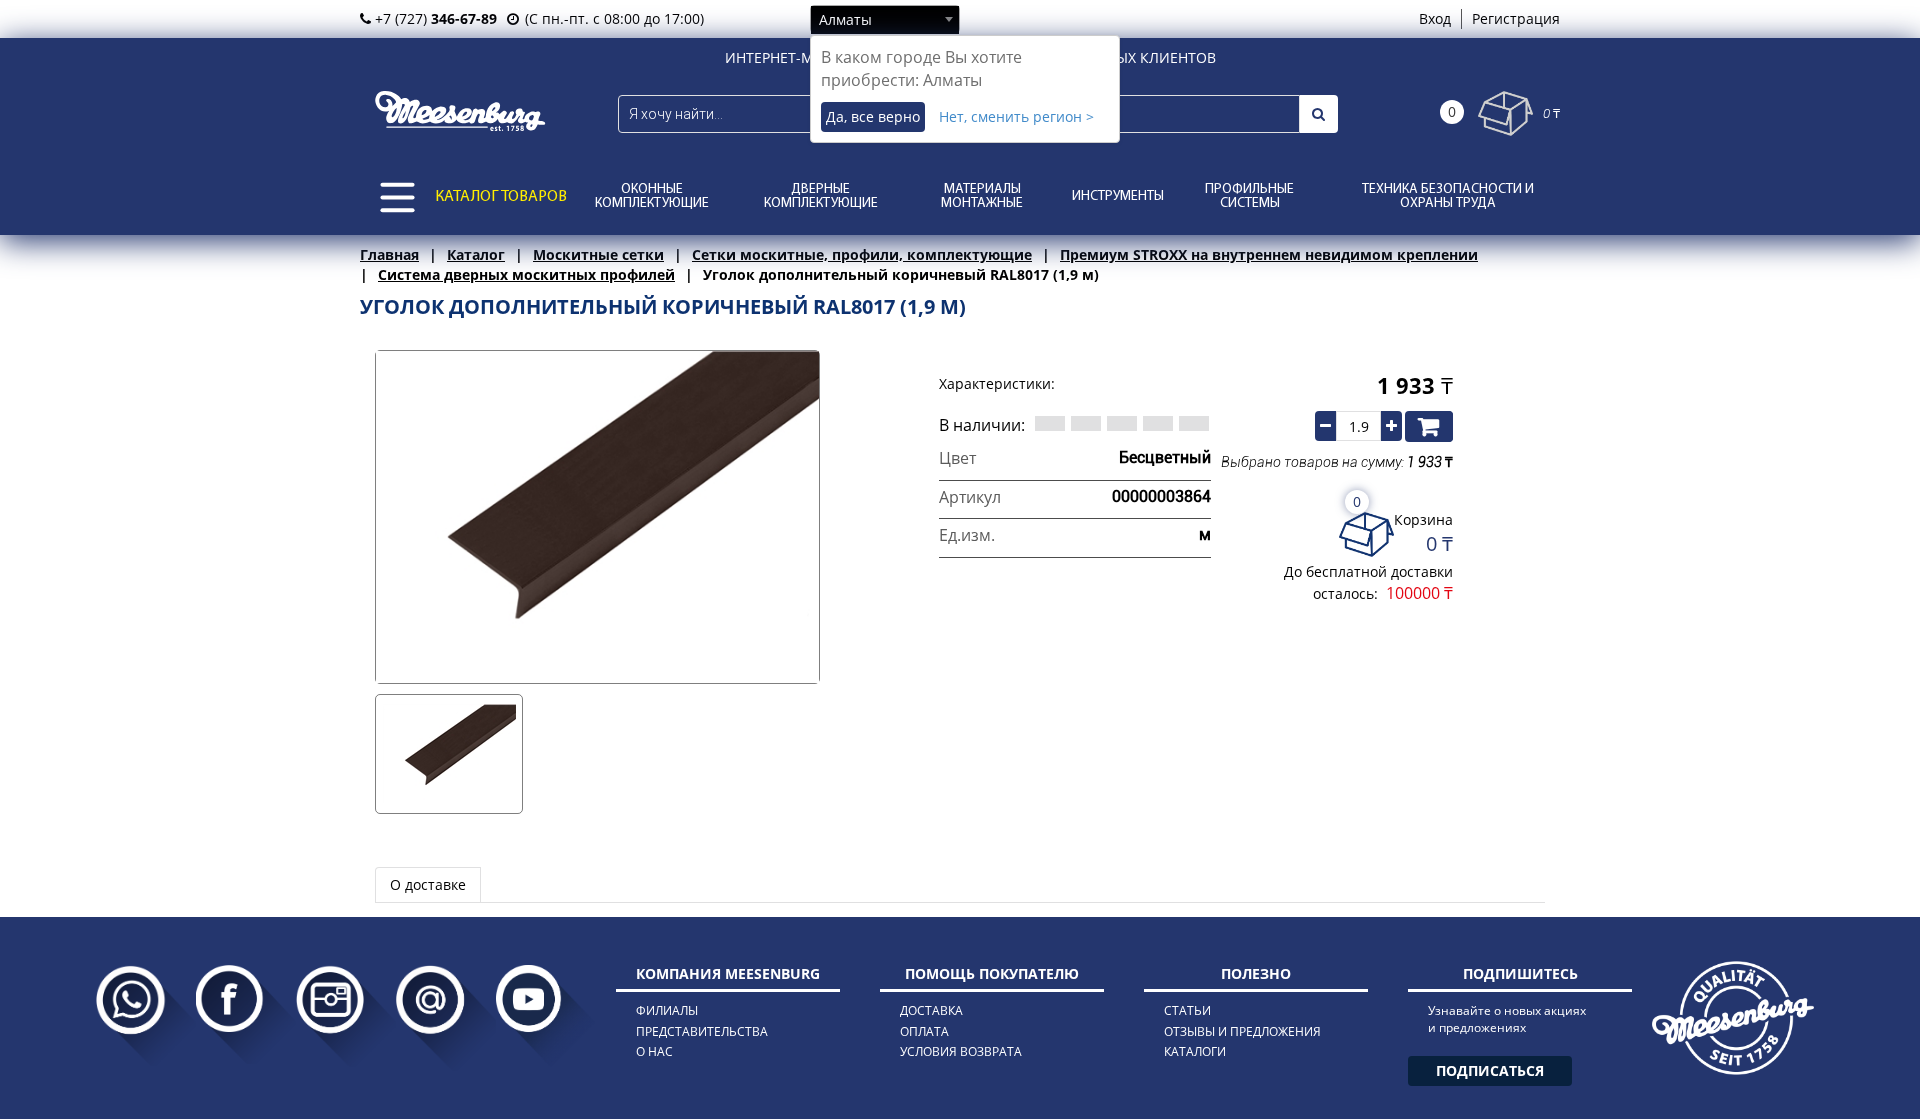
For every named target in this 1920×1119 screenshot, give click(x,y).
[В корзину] (1429, 426)
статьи (1187, 1010)
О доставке (428, 884)
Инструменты (1118, 196)
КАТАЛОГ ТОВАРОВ (501, 197)
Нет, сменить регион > (1016, 116)
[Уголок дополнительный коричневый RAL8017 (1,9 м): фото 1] (449, 754)
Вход (1435, 18)
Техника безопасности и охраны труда (1448, 196)
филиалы (667, 1010)
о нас (654, 1051)
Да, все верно (873, 116)
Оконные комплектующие (652, 196)
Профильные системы (1249, 196)
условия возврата (961, 1051)
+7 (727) (434, 18)
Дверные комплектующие (821, 196)
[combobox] (885, 19)
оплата (924, 1031)
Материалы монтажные (982, 196)
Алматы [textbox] (845, 19)
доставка (931, 1010)
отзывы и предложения (1242, 1031)
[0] (1505, 113)
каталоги (1195, 1051)
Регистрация (1516, 18)
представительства (702, 1031)
